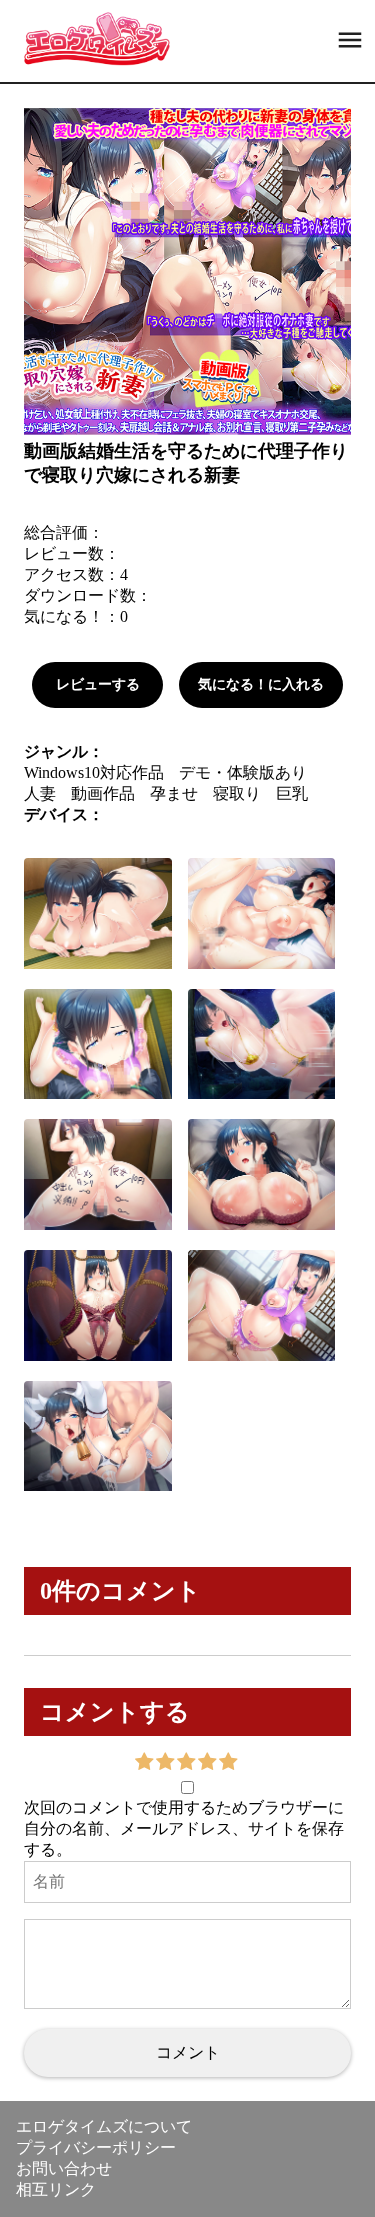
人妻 (40, 793)
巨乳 (292, 793)
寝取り (237, 793)
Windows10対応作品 (94, 772)
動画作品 (103, 793)
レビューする (98, 684)
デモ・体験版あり (243, 772)
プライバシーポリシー (96, 2147)
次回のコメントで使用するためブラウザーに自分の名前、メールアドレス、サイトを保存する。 (184, 1828)
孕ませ (174, 793)
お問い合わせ (64, 2168)
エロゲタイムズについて (104, 2126)
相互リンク (56, 2189)
